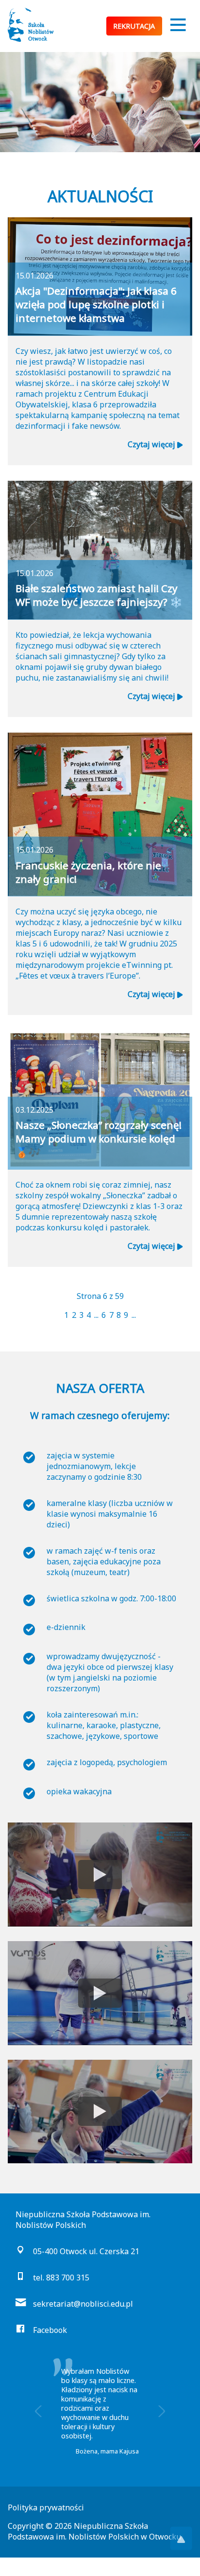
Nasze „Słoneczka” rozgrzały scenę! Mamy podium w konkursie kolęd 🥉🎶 (99, 1139)
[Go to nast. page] (139, 1315)
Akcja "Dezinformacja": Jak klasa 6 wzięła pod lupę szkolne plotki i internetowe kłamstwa (96, 304)
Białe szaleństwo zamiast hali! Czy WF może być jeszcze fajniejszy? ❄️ (99, 595)
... (96, 1315)
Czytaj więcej (152, 444)
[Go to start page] (58, 1315)
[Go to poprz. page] (61, 1315)
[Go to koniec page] (142, 1315)
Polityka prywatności (46, 2507)
